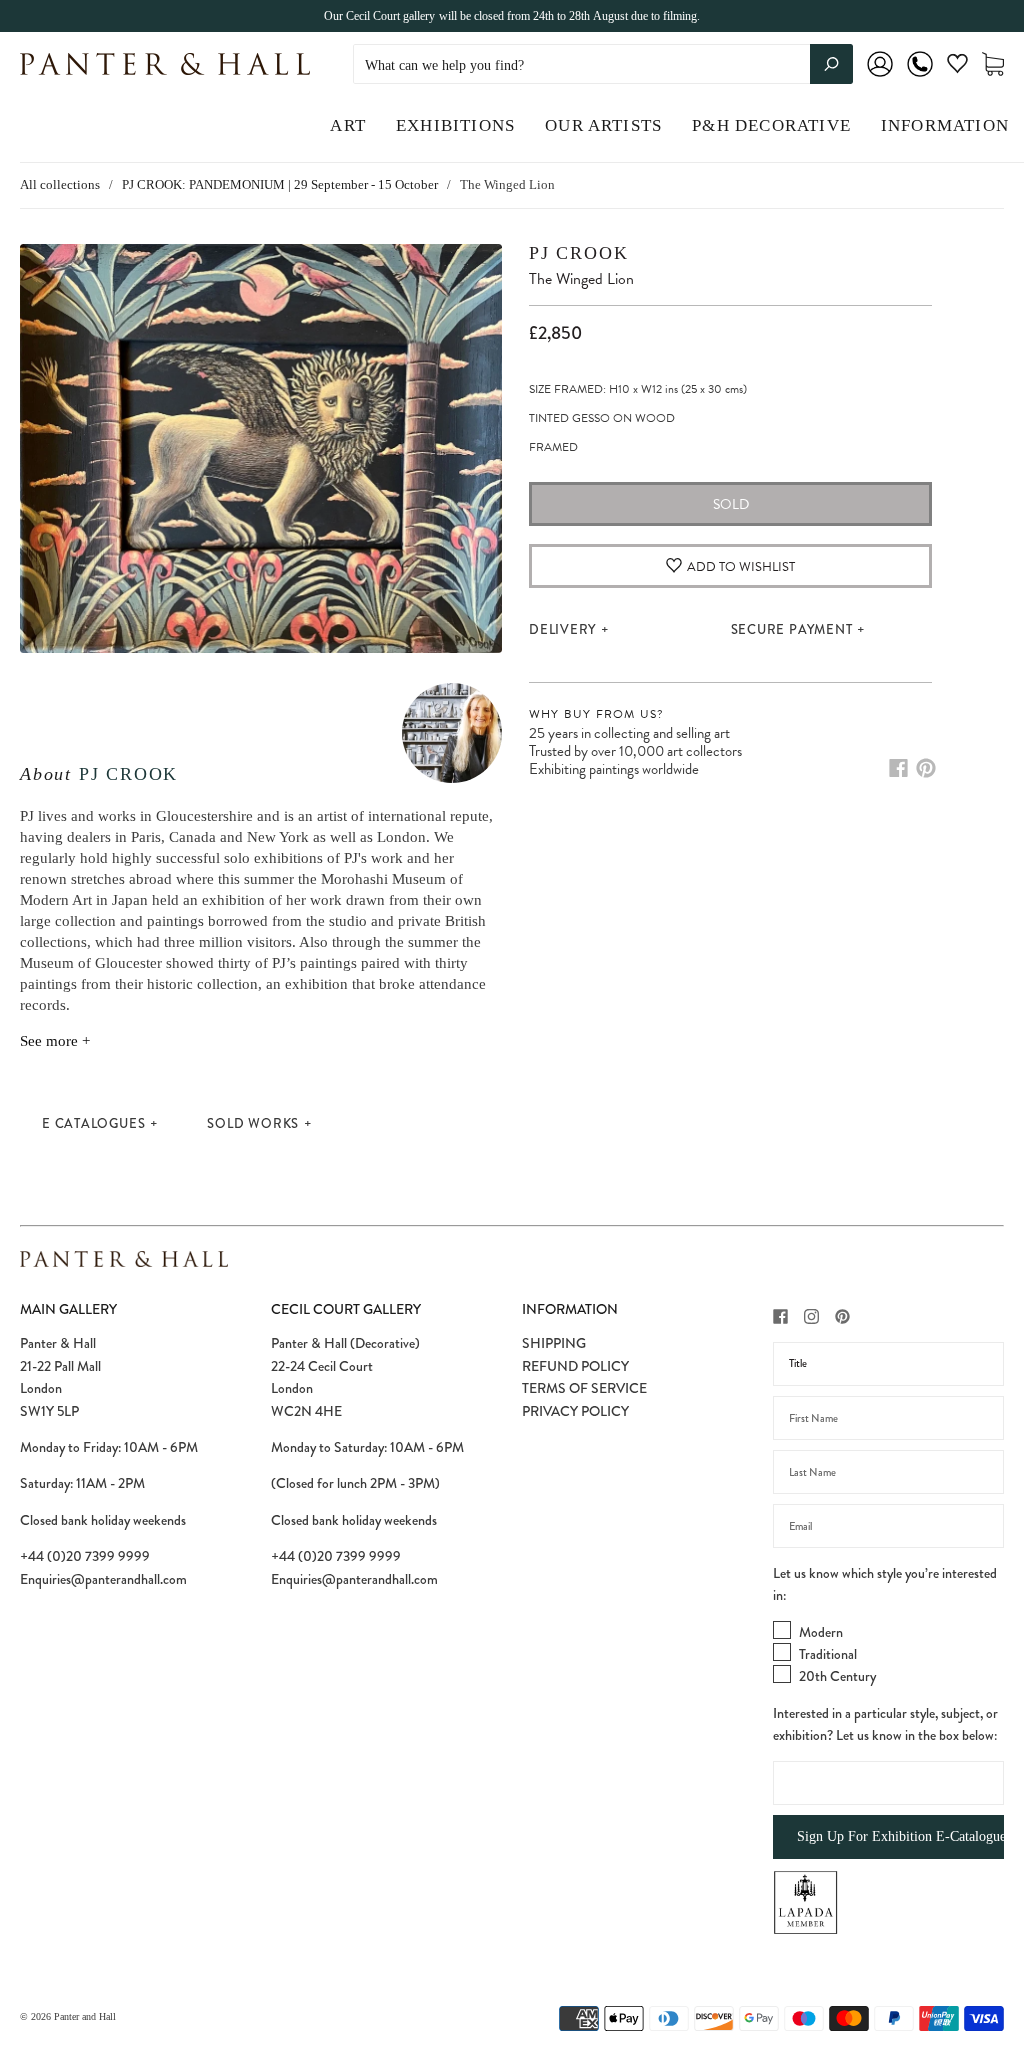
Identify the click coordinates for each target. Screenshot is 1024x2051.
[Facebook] (898, 768)
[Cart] (993, 64)
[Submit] (831, 64)
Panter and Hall (85, 2016)
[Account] (880, 77)
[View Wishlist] (957, 67)
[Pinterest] (926, 768)
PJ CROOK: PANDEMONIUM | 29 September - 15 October (280, 184)
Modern (821, 1632)
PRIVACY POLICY (575, 1411)
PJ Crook (128, 774)
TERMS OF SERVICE (584, 1388)
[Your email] (888, 1526)
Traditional (828, 1654)
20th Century (837, 1676)
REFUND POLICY (575, 1366)
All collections (60, 184)
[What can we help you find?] (603, 65)
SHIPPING (554, 1343)
